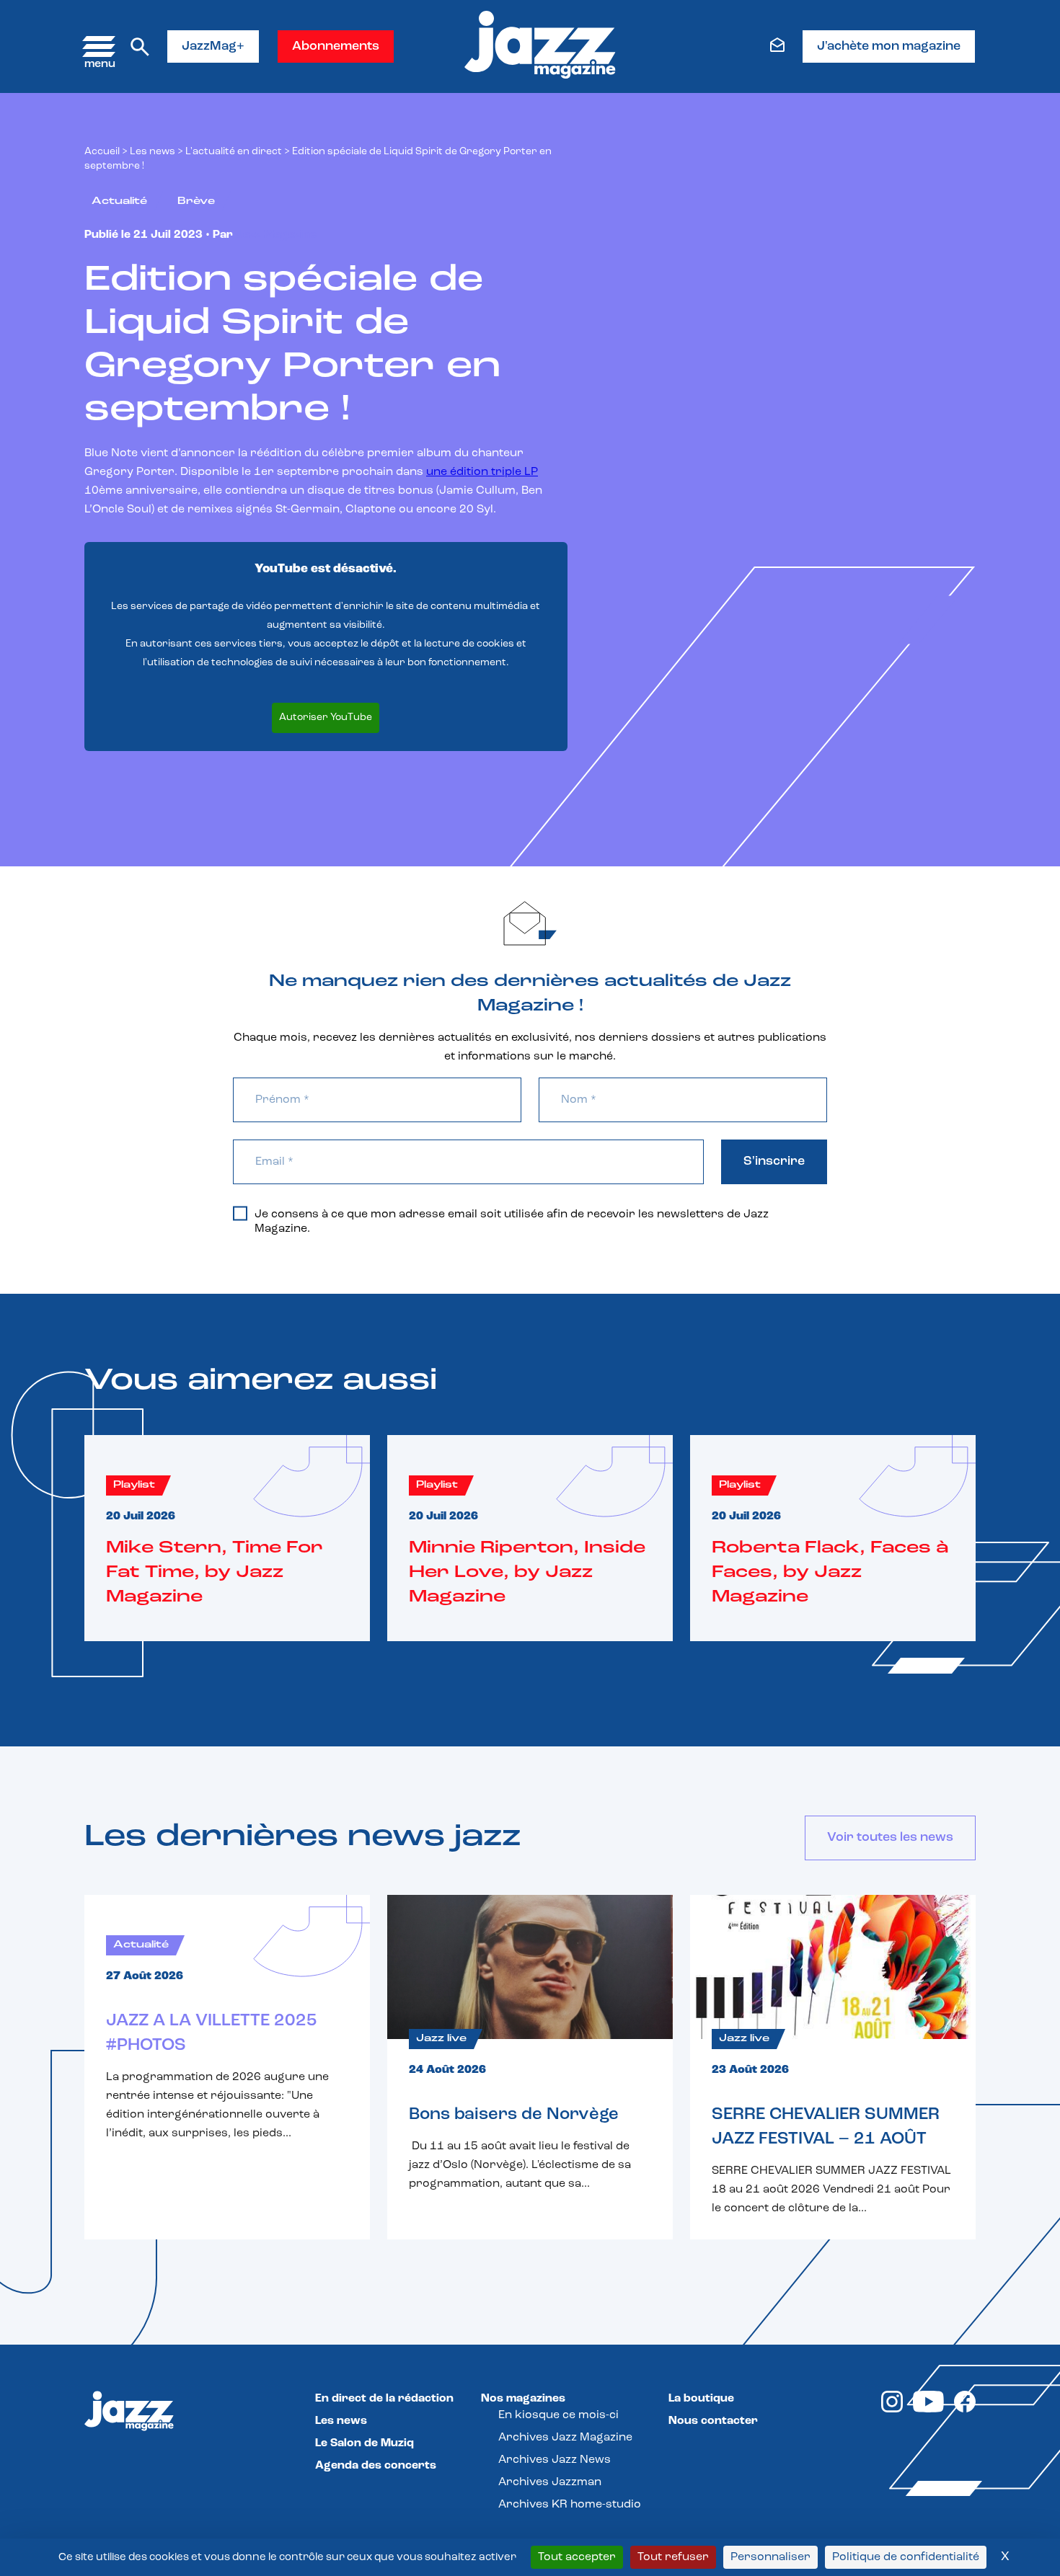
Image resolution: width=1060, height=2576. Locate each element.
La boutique (701, 2399)
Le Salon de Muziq (365, 2443)
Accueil (102, 152)
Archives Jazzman (550, 2482)
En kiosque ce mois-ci (558, 2415)
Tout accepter (577, 2557)
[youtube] (928, 2410)
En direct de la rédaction (384, 2399)
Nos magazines (523, 2399)
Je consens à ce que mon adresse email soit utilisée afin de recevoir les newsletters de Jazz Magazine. (512, 1222)
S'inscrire (774, 1162)
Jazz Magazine (276, 235)
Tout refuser (673, 2557)
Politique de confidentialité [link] (906, 2557)
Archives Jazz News (555, 2460)
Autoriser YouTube (326, 718)
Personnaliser (770, 2557)
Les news (153, 152)
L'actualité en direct (234, 152)
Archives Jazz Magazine (565, 2438)
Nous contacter (713, 2421)
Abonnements (336, 47)
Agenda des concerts (376, 2466)
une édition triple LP (482, 472)
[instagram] (892, 2410)
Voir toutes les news (890, 1838)
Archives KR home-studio (570, 2505)
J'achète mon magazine (889, 47)
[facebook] (965, 2410)
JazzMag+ (213, 47)
